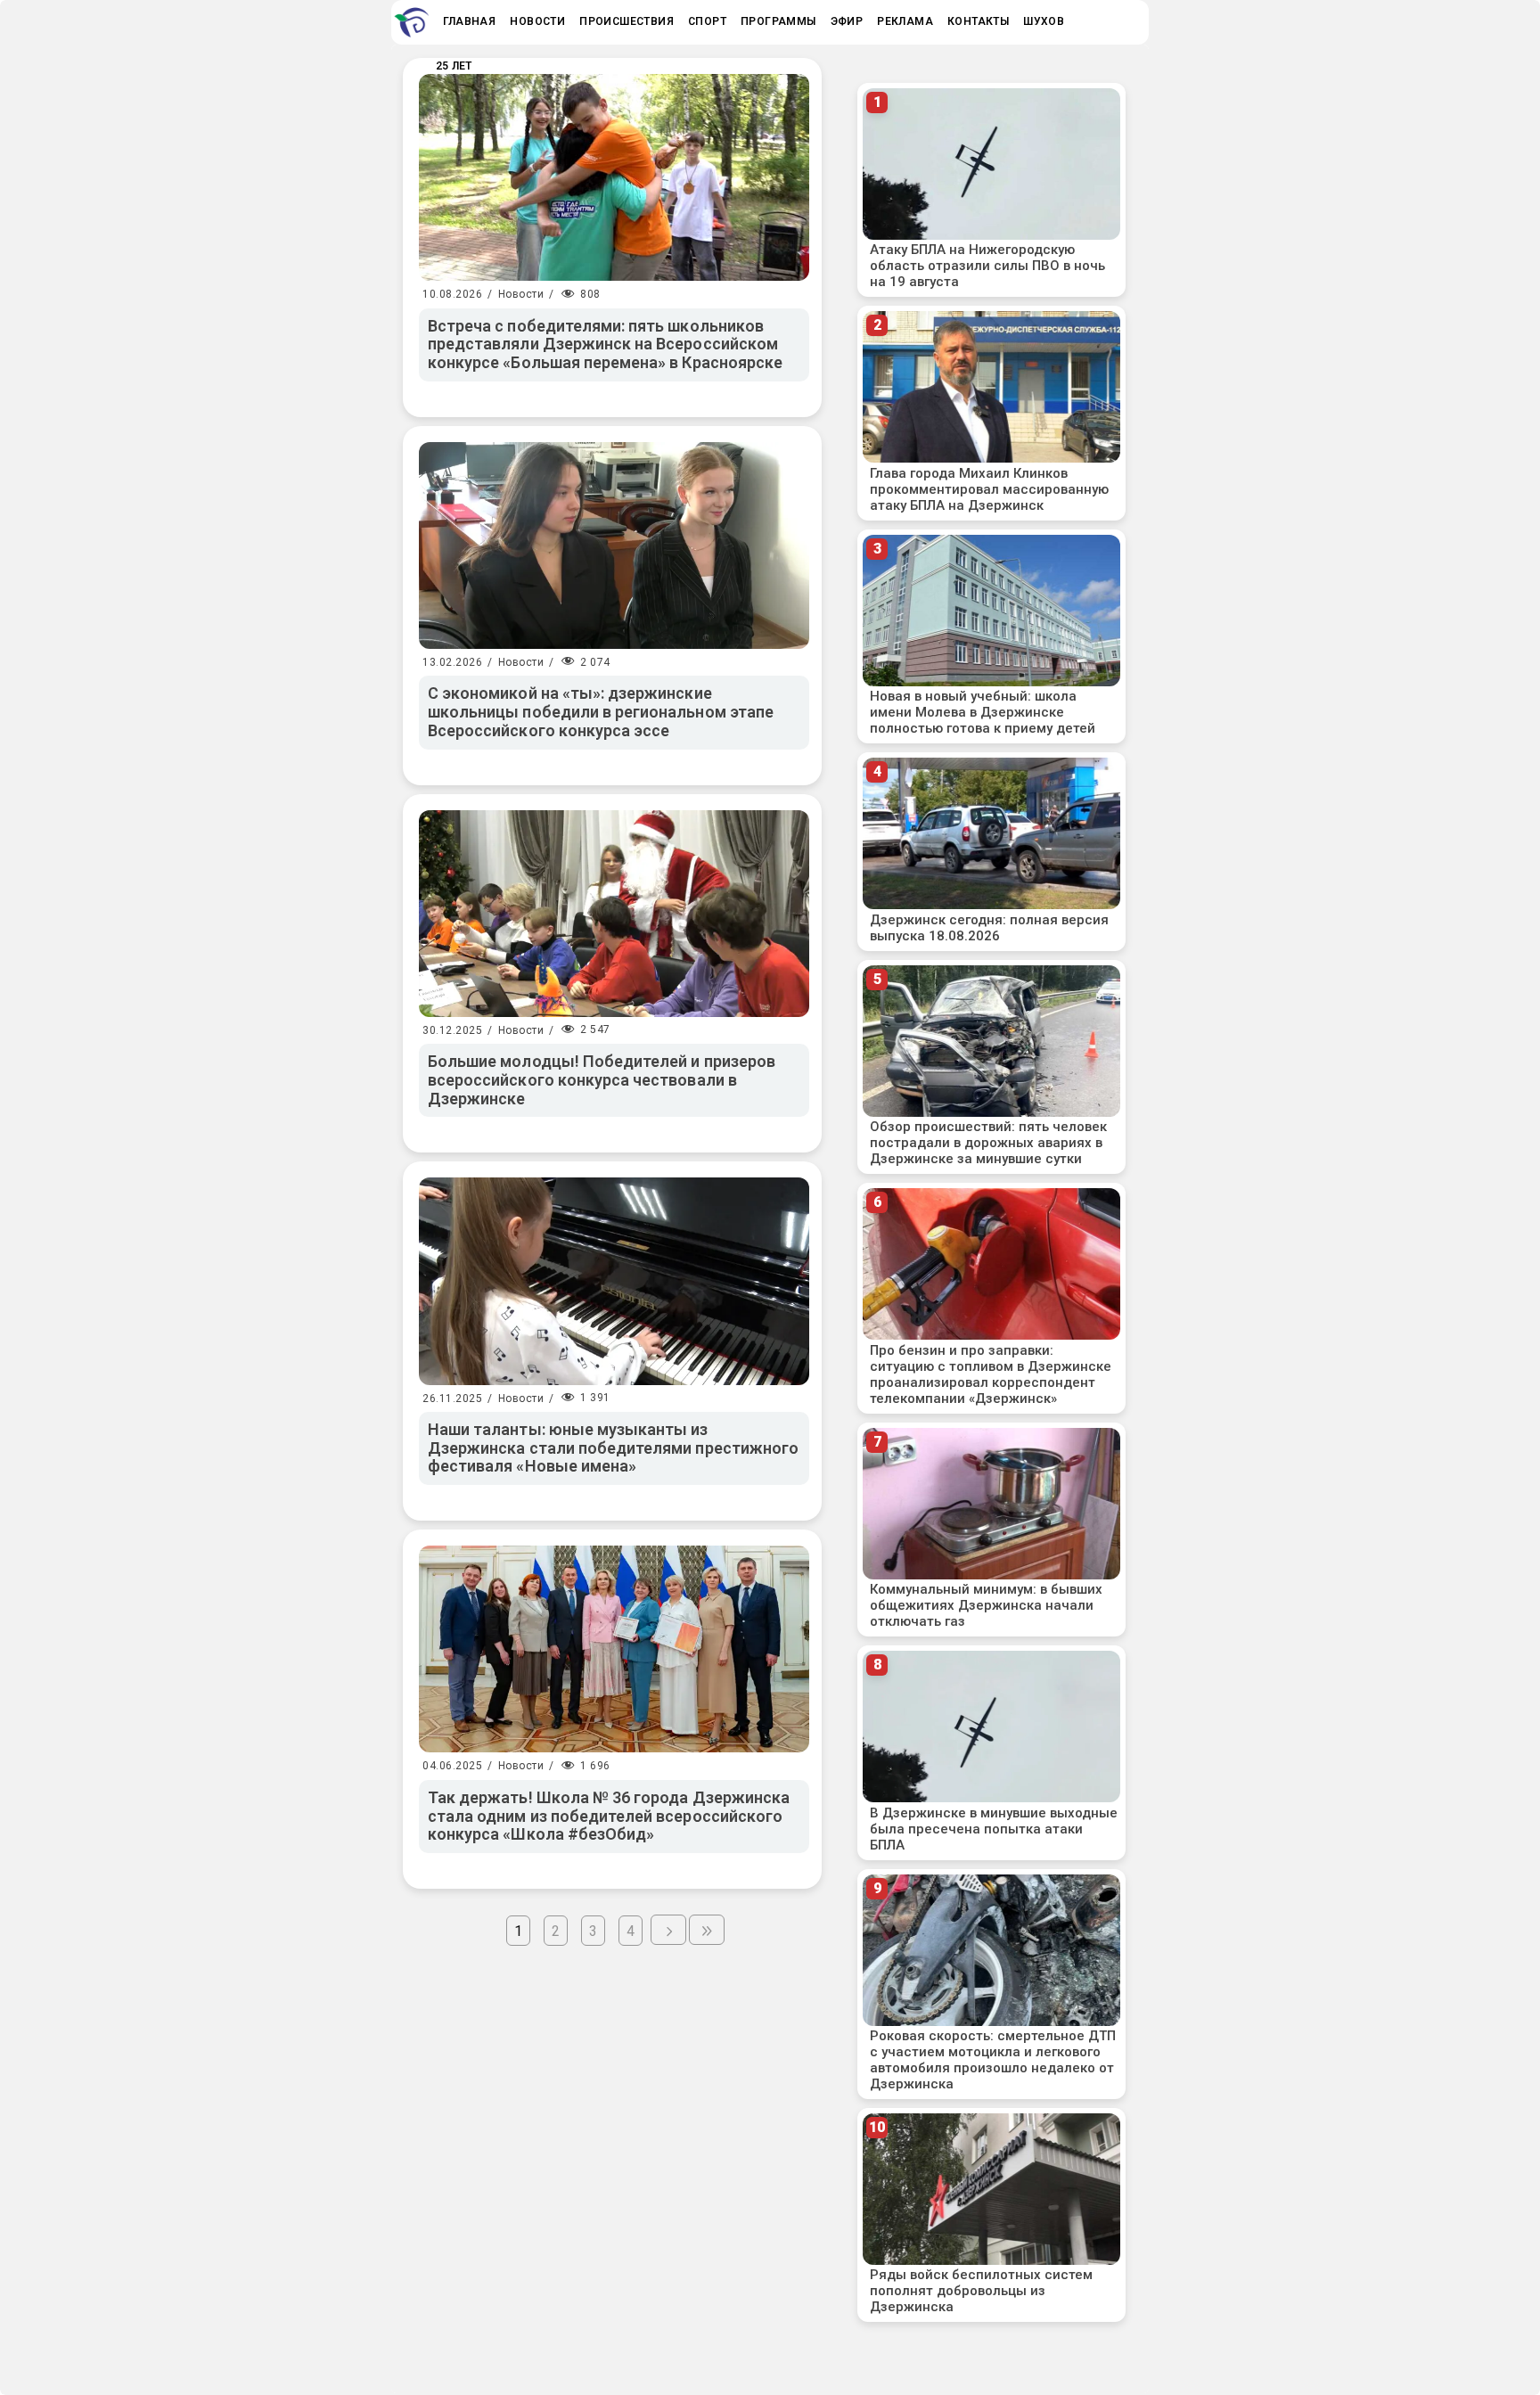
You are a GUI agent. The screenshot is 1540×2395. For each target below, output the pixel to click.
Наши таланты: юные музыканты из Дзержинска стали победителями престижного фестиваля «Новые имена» (613, 1448)
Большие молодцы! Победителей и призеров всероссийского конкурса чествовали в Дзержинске (602, 1079)
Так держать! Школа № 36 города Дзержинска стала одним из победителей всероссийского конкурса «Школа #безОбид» (609, 1816)
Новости (521, 294)
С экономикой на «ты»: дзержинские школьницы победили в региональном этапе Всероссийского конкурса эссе (601, 711)
